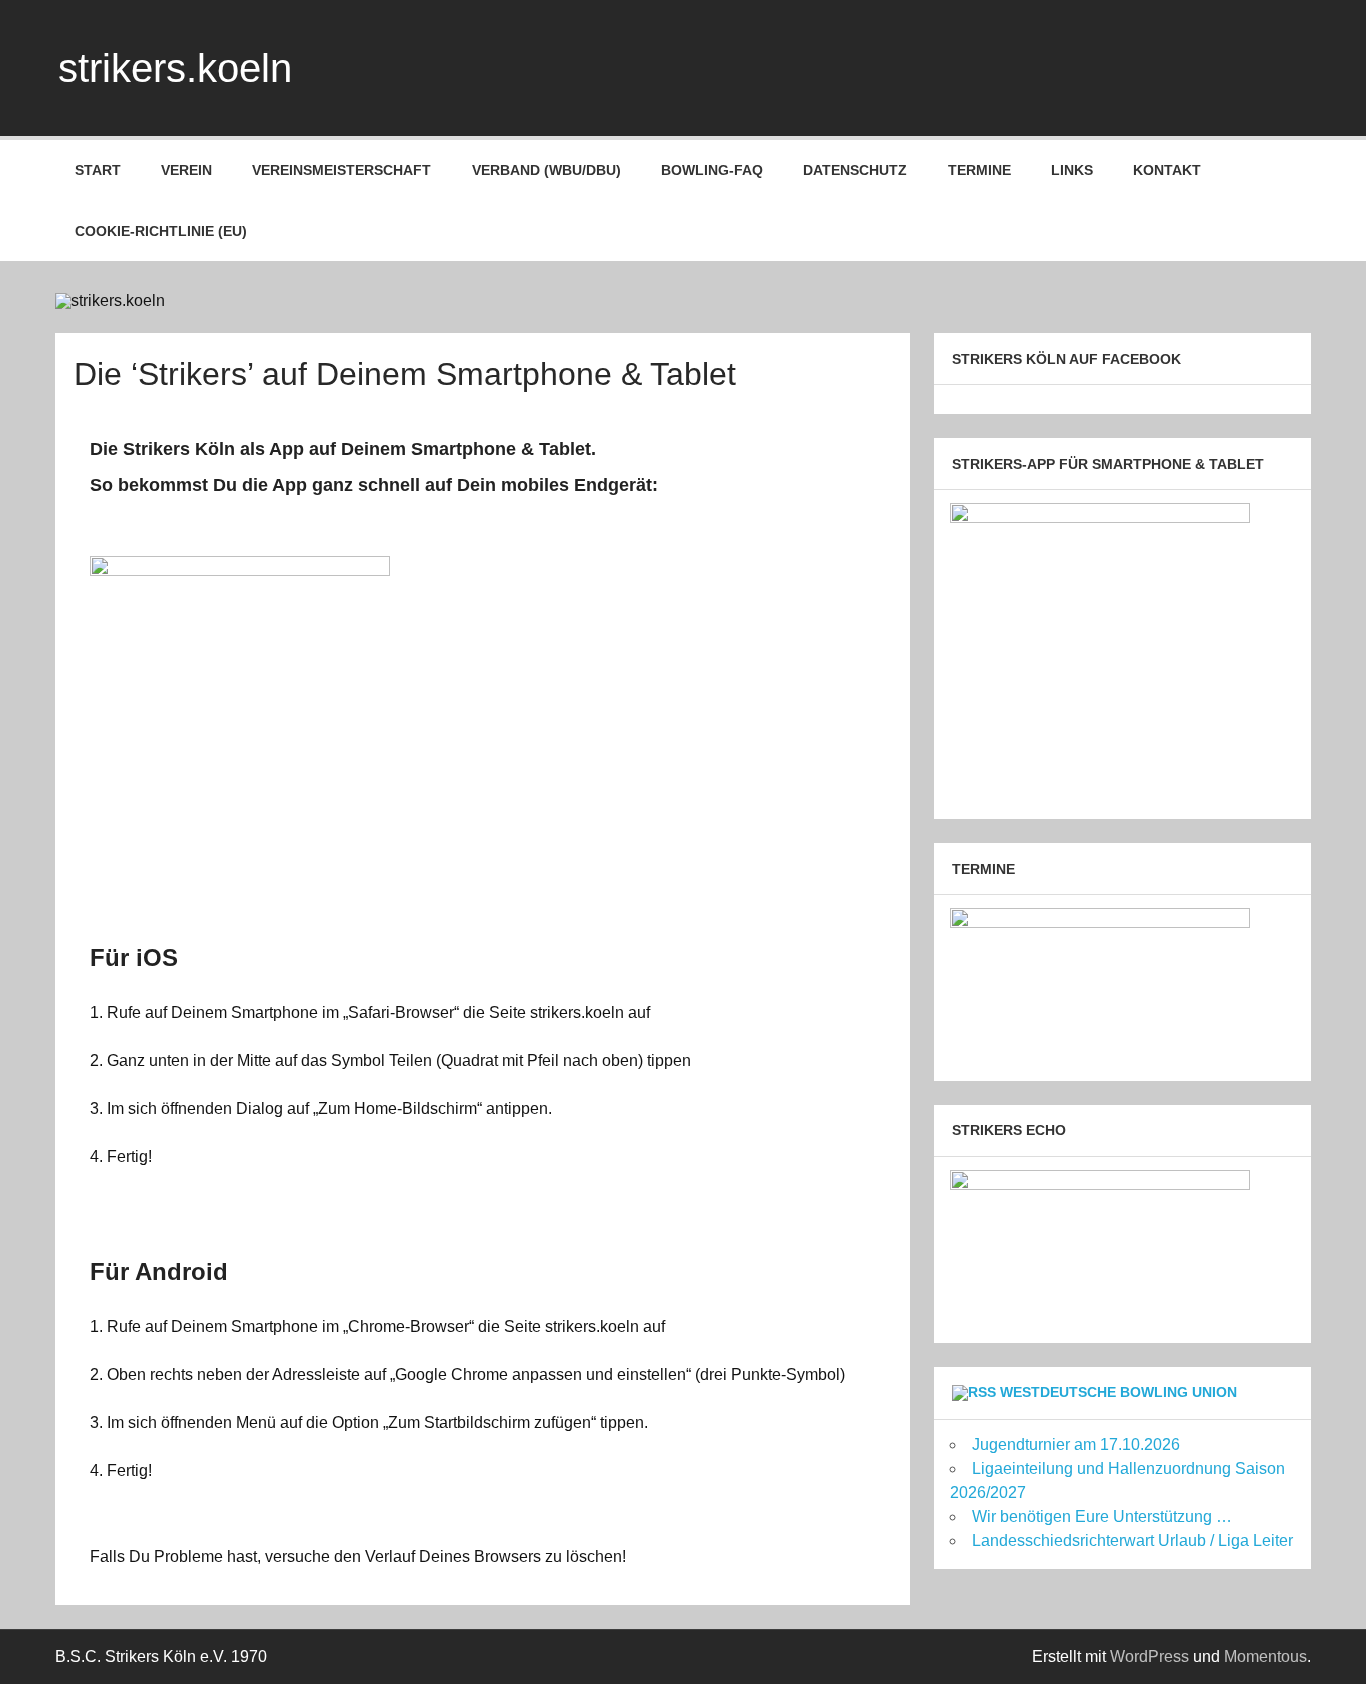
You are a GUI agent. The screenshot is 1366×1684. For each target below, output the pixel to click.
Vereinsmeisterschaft (341, 170)
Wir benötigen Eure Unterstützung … (1102, 1516)
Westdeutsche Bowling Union (1118, 1392)
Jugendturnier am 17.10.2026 (1076, 1444)
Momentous (1265, 1656)
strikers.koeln (175, 68)
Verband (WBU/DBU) (546, 170)
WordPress (1149, 1656)
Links (1072, 170)
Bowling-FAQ (712, 170)
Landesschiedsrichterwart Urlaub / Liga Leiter (1132, 1540)
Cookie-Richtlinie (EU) (161, 231)
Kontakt (1167, 170)
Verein (186, 170)
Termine (979, 170)
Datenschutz (855, 170)
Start (98, 170)
